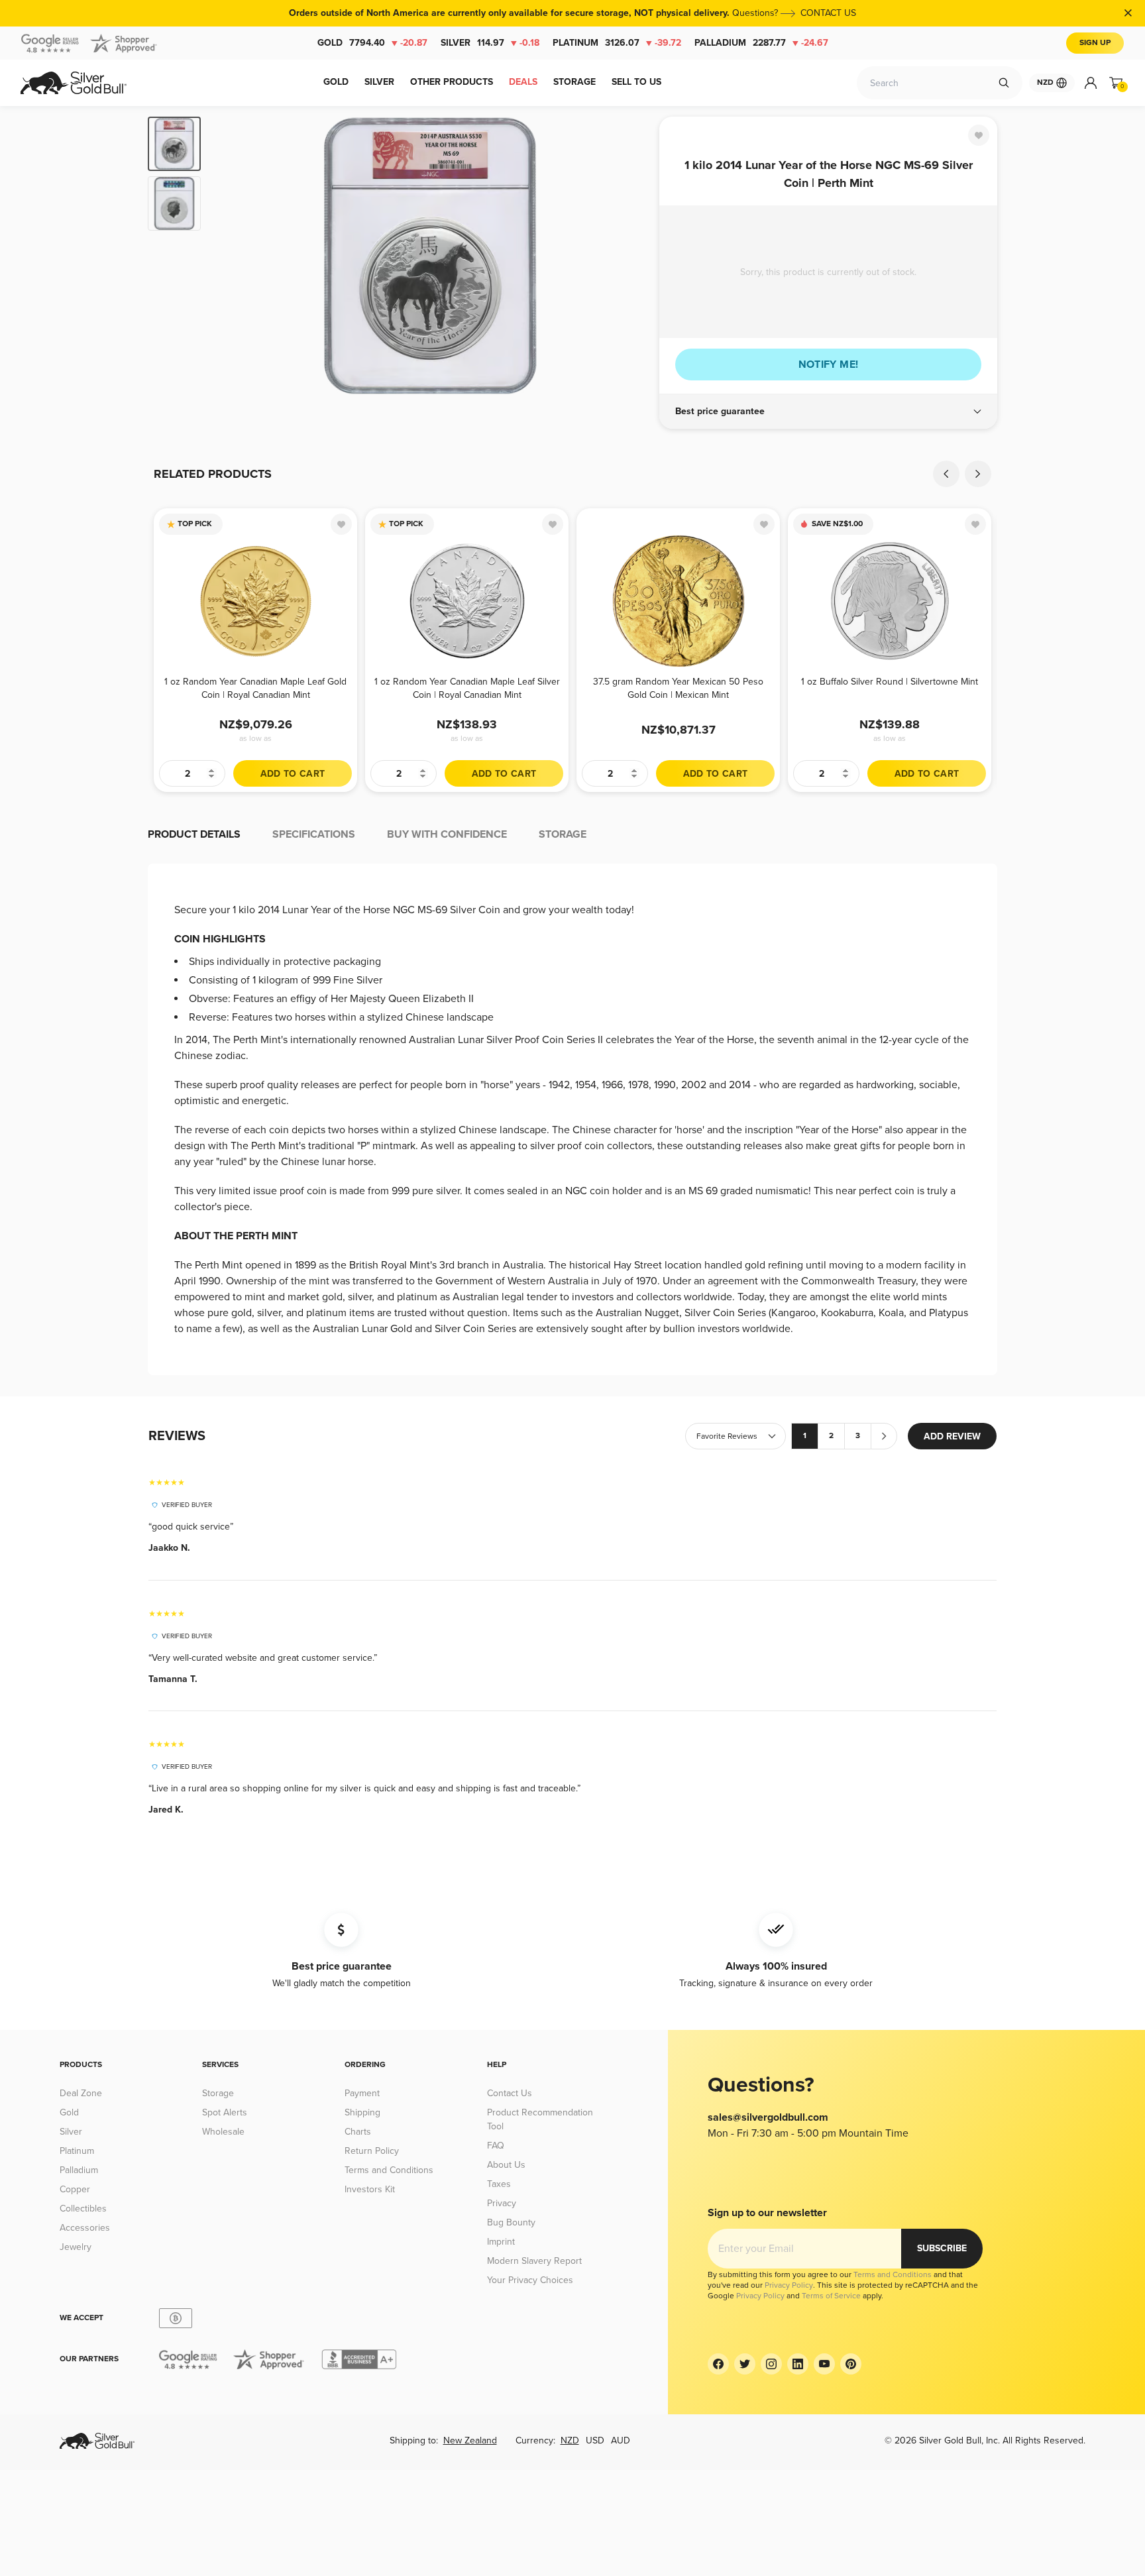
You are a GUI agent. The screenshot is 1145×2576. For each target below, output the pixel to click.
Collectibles (83, 2209)
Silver (490, 43)
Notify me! (829, 364)
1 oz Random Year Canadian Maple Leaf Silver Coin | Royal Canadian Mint (467, 688)
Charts (358, 2132)
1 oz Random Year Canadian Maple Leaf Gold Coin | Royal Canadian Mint (255, 688)
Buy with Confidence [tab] (447, 834)
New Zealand (470, 2440)
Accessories (85, 2228)
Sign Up (1095, 43)
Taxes (499, 2184)
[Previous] (231, 256)
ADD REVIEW (952, 1436)
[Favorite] (979, 135)
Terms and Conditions (389, 2170)
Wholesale (223, 2132)
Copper (75, 2189)
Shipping (362, 2112)
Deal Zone (81, 2093)
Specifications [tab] (314, 834)
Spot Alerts (225, 2112)
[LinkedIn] (798, 2364)
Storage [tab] (563, 834)
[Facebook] (718, 2364)
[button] (828, 412)
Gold (372, 43)
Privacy (502, 2203)
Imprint (501, 2242)
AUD (621, 2440)
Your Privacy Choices (530, 2280)
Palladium (761, 43)
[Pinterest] (851, 2364)
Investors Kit (370, 2189)
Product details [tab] (194, 834)
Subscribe (942, 2248)
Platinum (617, 43)
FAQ (496, 2146)
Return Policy (372, 2151)
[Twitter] (745, 2364)
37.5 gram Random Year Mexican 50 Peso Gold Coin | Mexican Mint (678, 688)
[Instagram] (771, 2364)
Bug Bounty (511, 2222)
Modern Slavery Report (534, 2261)
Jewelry (76, 2247)
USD (595, 2440)
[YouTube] (824, 2364)
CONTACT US (828, 13)
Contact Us (510, 2093)
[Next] (629, 256)
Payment (362, 2093)
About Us (506, 2165)
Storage (218, 2093)
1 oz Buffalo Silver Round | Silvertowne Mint (890, 682)
